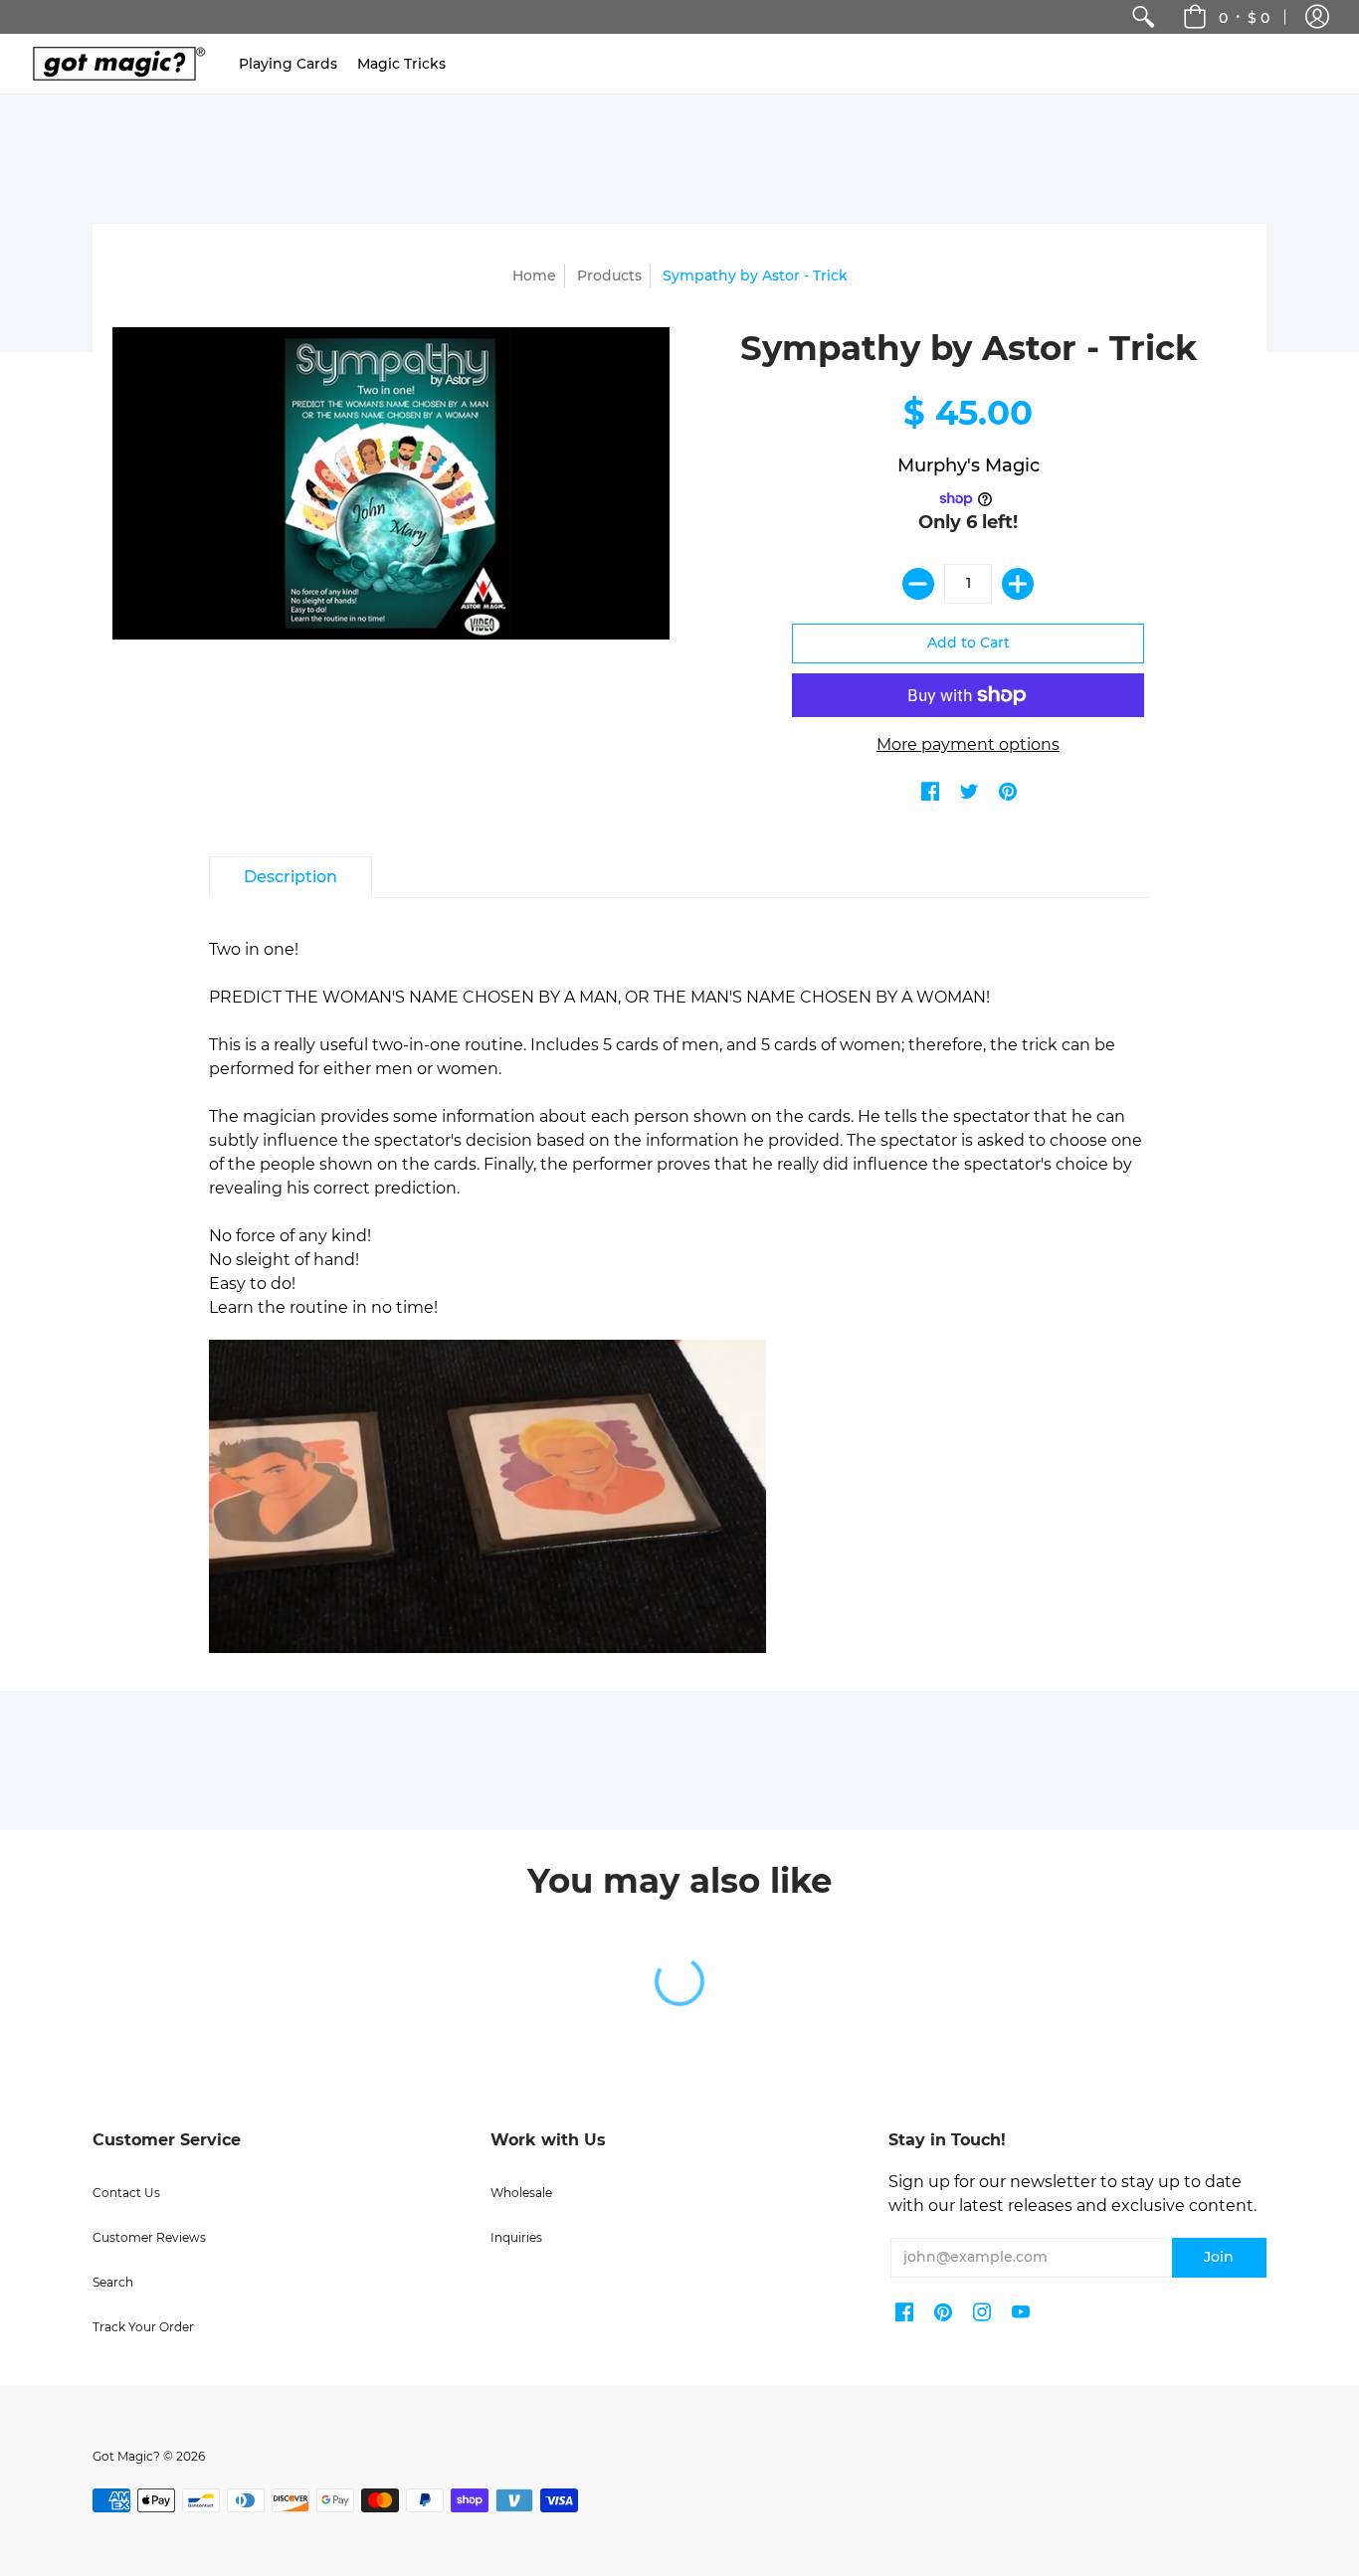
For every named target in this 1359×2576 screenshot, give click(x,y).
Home (534, 276)
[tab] (291, 877)
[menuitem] (1143, 17)
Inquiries (516, 2237)
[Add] (1018, 584)
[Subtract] (918, 584)
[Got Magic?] (114, 64)
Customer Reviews (149, 2237)
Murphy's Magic (969, 465)
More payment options (968, 744)
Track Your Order (143, 2327)
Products (609, 276)
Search (113, 2282)
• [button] (1244, 17)
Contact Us (126, 2193)
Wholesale (521, 2193)
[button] (1317, 17)
